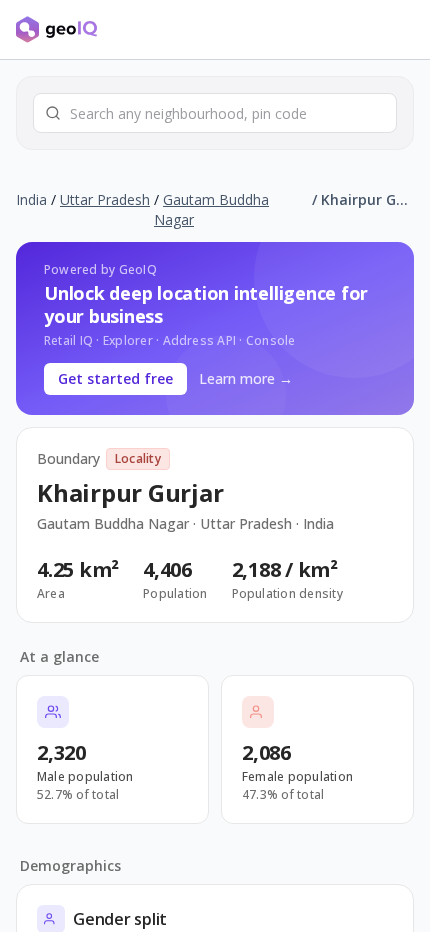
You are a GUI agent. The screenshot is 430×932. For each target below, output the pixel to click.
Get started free (115, 378)
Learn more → (246, 378)
